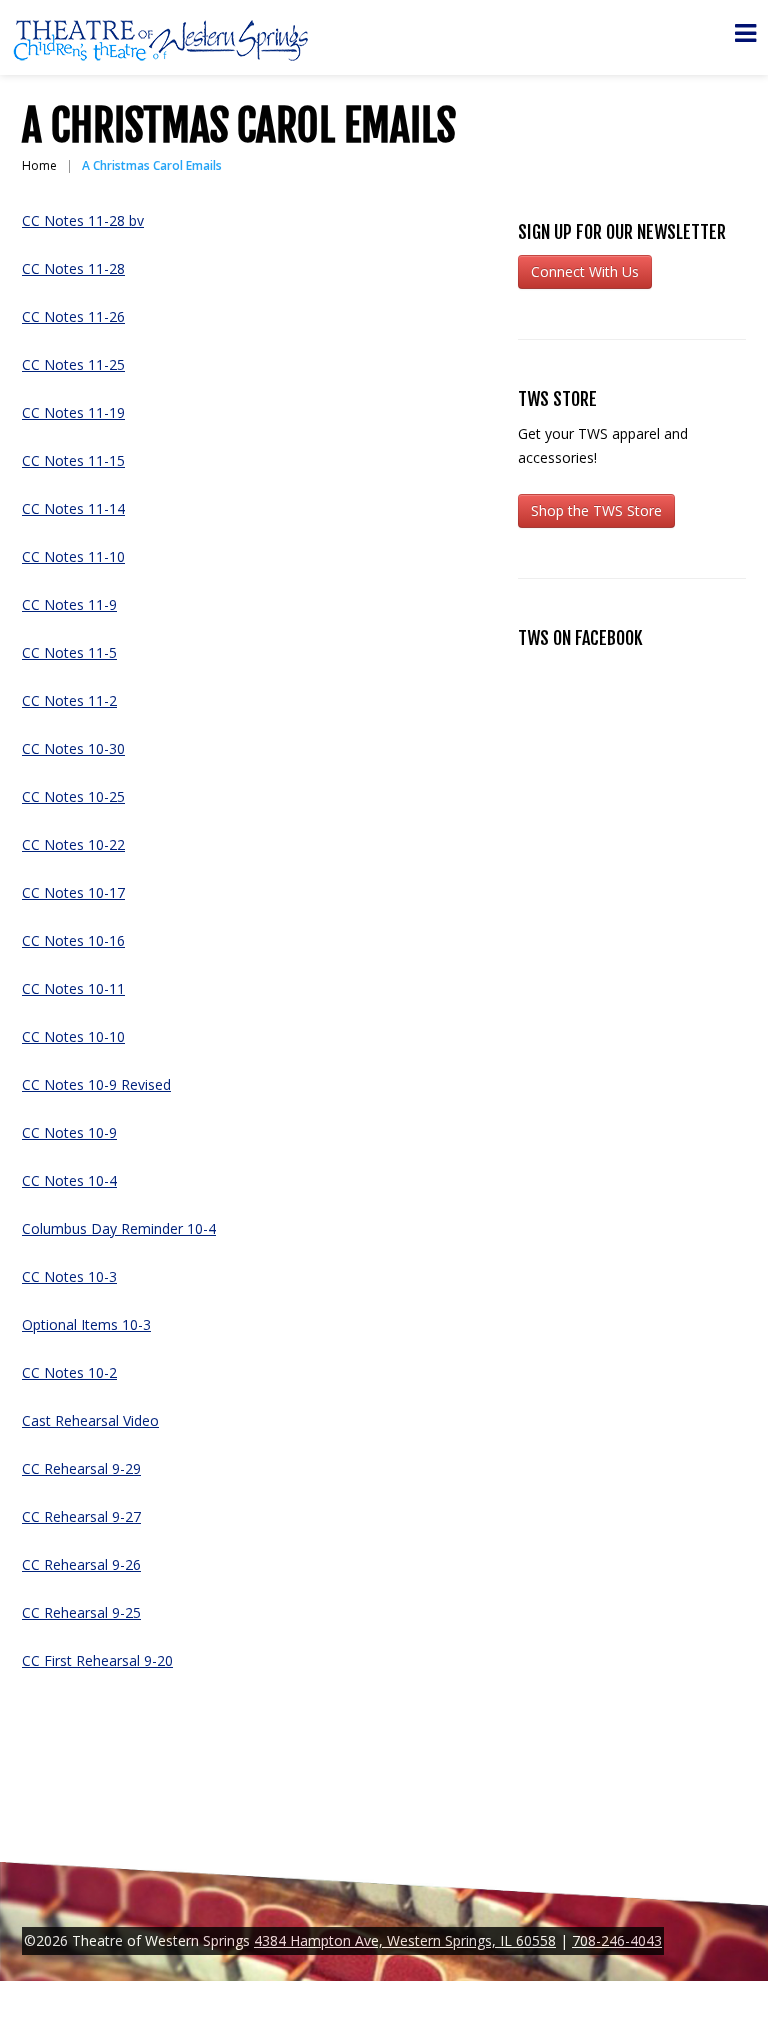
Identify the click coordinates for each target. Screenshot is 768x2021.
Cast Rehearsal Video (90, 1420)
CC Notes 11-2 (69, 700)
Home (39, 165)
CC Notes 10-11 (73, 988)
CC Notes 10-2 (69, 1372)
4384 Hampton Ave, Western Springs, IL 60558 (405, 1940)
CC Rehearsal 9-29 (81, 1468)
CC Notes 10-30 (73, 748)
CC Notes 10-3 (69, 1276)
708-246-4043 (617, 1940)
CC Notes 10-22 (73, 844)
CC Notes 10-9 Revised (96, 1084)
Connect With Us (585, 271)
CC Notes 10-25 (73, 796)
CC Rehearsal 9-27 (81, 1516)
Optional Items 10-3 (86, 1324)
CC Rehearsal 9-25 (81, 1612)
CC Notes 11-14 (73, 508)
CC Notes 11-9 (69, 604)
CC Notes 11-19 (73, 412)
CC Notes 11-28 (73, 268)
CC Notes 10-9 (69, 1132)
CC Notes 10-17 (73, 892)
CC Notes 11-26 (73, 316)
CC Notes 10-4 (69, 1180)
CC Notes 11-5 (69, 652)
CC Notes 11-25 (73, 364)
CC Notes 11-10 (73, 556)
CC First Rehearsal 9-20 (97, 1660)
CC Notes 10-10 (73, 1036)
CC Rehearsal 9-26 (81, 1564)
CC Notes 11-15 (73, 460)
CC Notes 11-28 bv (83, 220)
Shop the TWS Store (596, 510)
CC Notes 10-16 (73, 940)
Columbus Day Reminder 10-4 (119, 1228)
